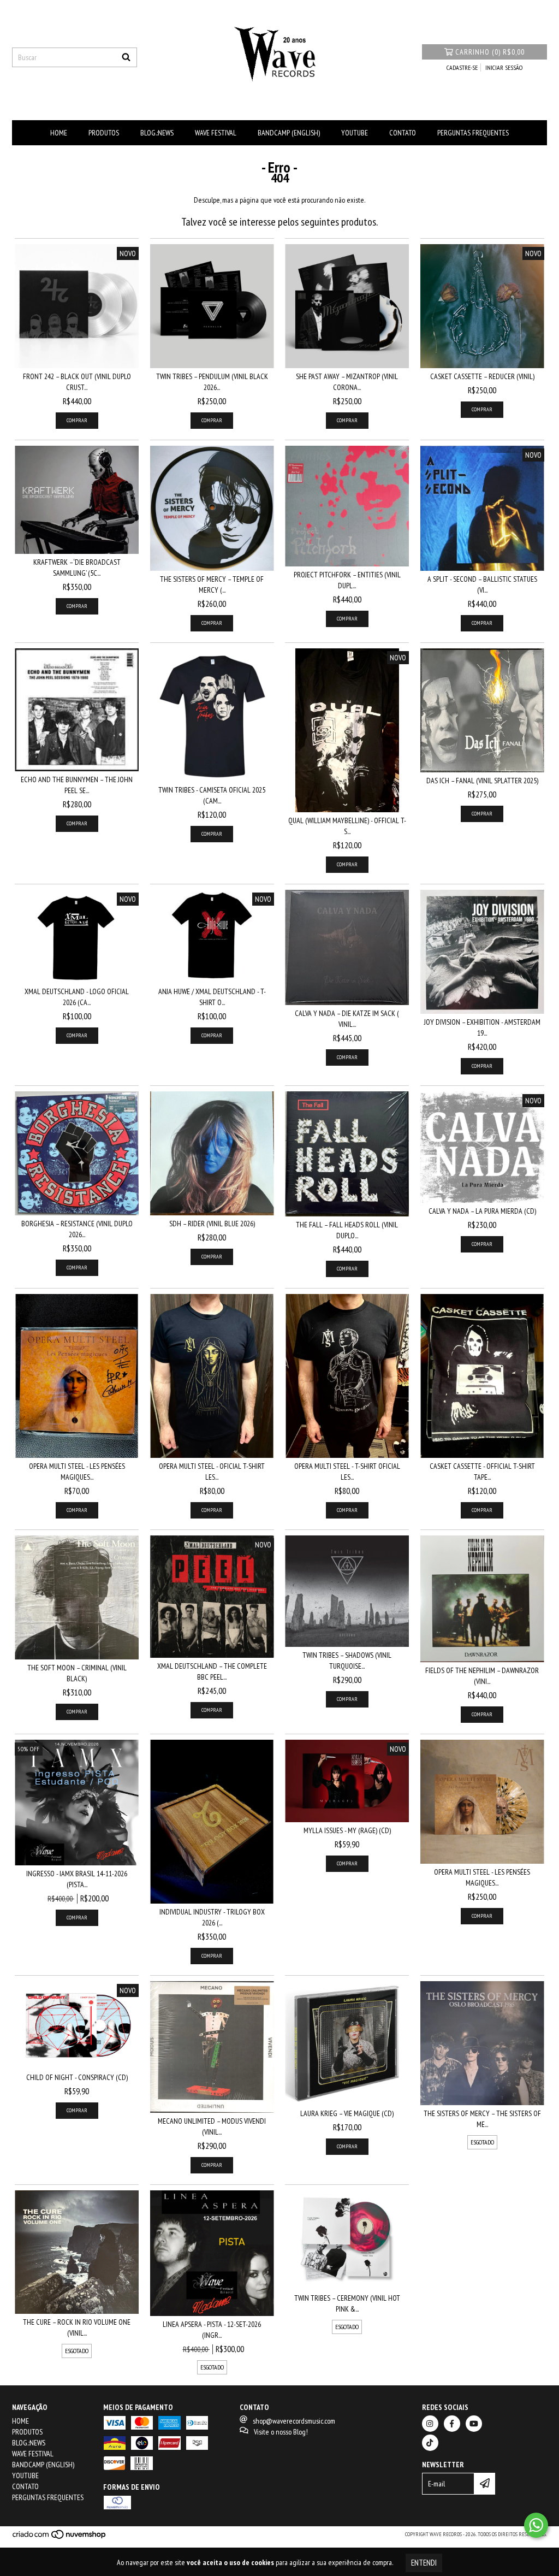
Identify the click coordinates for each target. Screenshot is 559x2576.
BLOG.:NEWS (157, 133)
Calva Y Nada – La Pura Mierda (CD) (482, 1211)
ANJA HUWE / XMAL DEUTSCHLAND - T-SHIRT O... (212, 997)
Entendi (424, 2563)
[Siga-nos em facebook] (452, 2424)
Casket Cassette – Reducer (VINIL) (482, 376)
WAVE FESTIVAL (216, 133)
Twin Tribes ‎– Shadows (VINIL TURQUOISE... (347, 1661)
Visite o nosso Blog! (281, 2432)
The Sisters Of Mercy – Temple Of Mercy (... (212, 584)
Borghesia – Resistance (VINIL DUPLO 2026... (77, 1229)
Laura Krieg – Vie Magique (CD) (347, 2113)
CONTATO (403, 133)
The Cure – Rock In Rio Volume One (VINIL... (77, 2327)
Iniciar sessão (504, 67)
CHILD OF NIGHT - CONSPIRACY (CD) (77, 2077)
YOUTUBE (355, 133)
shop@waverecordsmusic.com (294, 2421)
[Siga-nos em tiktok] (430, 2443)
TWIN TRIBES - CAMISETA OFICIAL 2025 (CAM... (212, 795)
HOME (59, 133)
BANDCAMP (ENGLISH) (289, 133)
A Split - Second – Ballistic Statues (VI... (482, 584)
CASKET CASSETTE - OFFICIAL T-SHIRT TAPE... (482, 1472)
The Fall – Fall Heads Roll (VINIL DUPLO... (347, 1230)
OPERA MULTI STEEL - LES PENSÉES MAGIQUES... (77, 1472)
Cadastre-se (462, 67)
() (490, 52)
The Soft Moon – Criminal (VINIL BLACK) (77, 1673)
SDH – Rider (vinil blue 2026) (212, 1224)
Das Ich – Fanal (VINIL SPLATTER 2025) (482, 781)
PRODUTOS (104, 133)
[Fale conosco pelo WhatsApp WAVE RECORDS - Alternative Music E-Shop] (536, 2525)
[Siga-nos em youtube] (474, 2424)
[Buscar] (126, 57)
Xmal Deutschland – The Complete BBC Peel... (212, 1671)
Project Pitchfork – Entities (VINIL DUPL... (347, 580)
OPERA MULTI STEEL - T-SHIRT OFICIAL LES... (347, 1472)
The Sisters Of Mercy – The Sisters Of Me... (482, 2119)
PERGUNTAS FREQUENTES (473, 133)
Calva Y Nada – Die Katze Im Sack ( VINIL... (347, 1019)
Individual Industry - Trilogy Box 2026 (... (212, 1917)
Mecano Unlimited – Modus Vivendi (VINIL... (212, 2126)
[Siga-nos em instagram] (430, 2424)
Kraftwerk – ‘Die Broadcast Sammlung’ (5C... (77, 568)
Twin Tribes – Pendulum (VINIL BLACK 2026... (212, 382)
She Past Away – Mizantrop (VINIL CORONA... (347, 382)
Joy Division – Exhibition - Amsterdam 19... (482, 1027)
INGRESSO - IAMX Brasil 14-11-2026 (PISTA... (77, 1879)
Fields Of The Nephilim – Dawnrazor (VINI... (482, 1676)
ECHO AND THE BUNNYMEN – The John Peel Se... (77, 785)
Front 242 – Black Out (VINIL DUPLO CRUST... (77, 382)
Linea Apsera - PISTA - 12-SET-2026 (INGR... (212, 2330)
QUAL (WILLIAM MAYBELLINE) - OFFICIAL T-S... (347, 826)
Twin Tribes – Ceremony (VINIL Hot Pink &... (347, 2303)
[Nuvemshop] (60, 2537)
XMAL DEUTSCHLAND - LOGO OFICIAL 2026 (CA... (77, 997)
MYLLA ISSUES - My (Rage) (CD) (347, 1830)
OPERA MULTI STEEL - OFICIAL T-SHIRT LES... (212, 1472)
